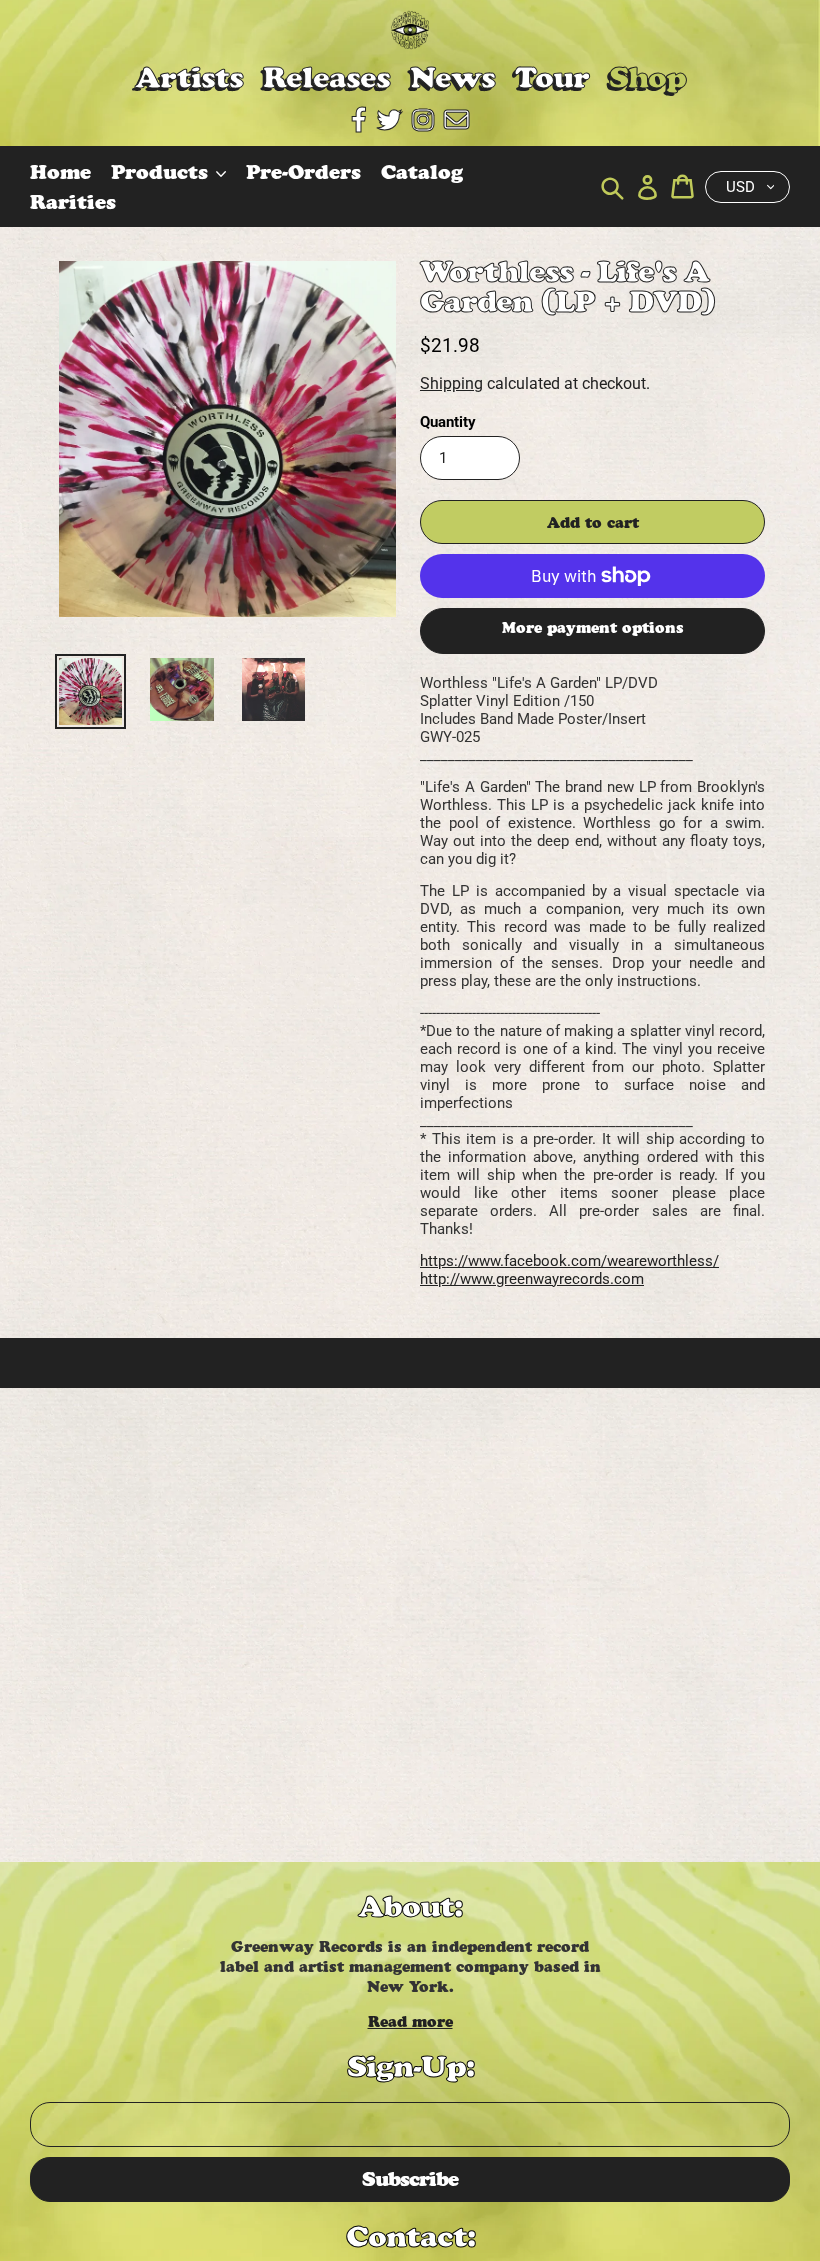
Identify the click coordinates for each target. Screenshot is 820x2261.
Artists (189, 77)
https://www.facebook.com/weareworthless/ (569, 1261)
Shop (647, 77)
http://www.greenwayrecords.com (532, 1279)
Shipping (451, 383)
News (452, 77)
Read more (410, 2021)
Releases (326, 77)
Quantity (448, 422)
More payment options (593, 627)
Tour (552, 77)
